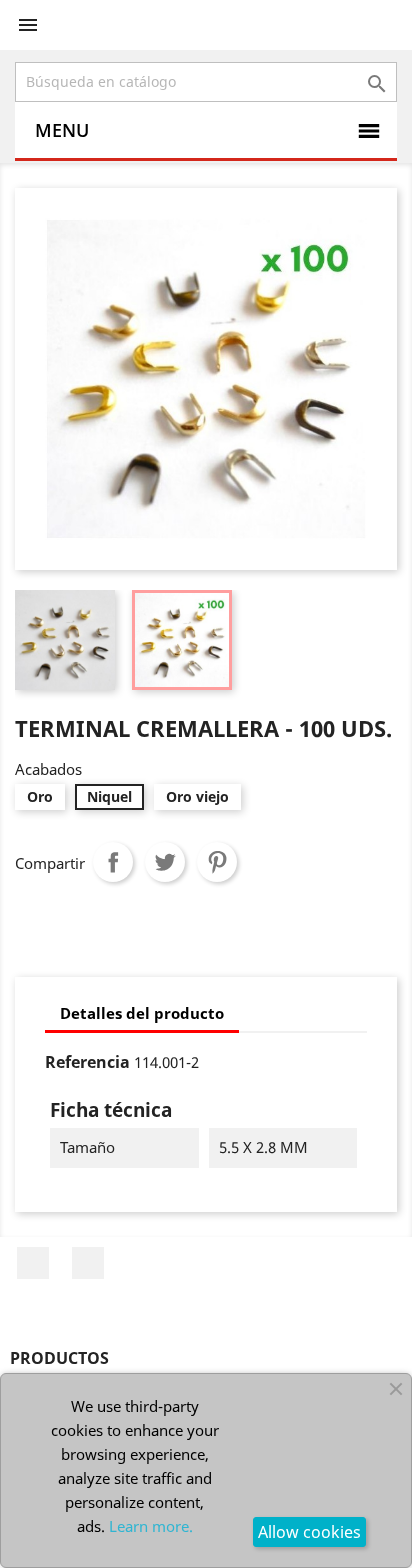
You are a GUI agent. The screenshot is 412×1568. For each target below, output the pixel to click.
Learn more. (151, 1526)
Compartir (113, 862)
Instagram (88, 1263)
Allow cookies (309, 1532)
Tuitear (165, 862)
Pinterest (217, 862)
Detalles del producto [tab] (142, 1013)
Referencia (87, 1062)
